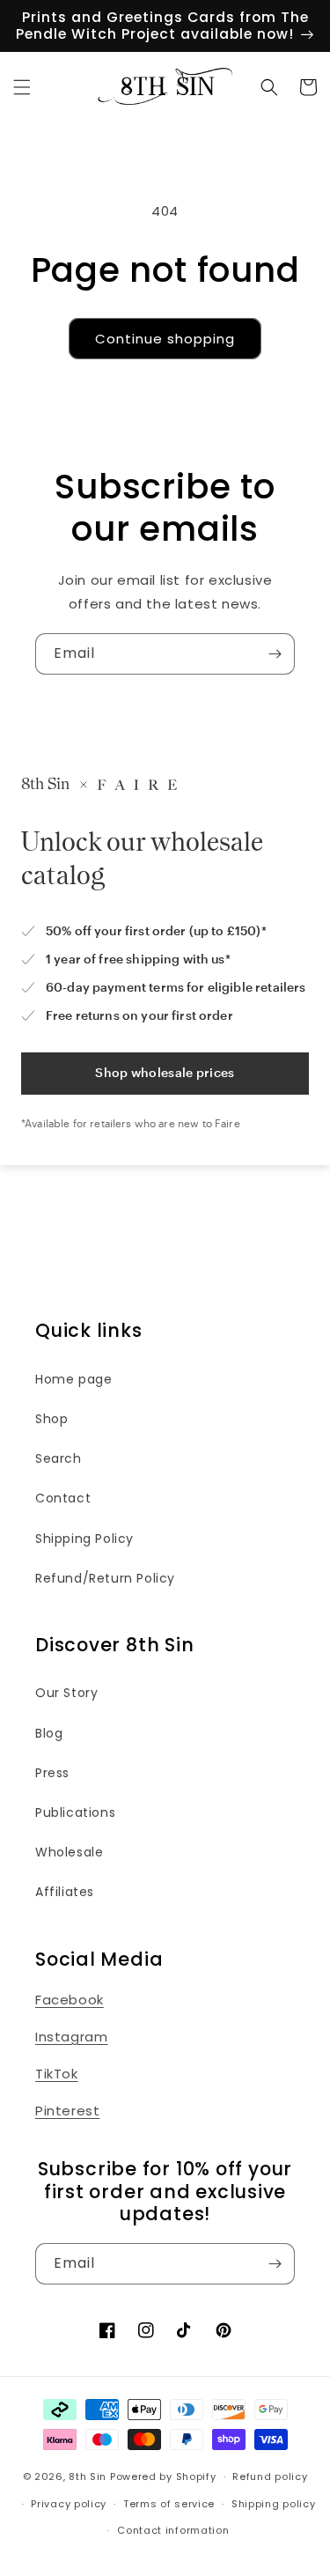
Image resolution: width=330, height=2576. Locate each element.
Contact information (173, 2530)
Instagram (71, 2037)
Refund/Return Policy (105, 1578)
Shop (51, 1419)
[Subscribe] (275, 654)
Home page (73, 1379)
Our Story (66, 1693)
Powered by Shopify (163, 2476)
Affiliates (65, 1892)
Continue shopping (165, 339)
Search (59, 1458)
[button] (22, 87)
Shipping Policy (84, 1539)
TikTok (57, 2074)
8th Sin (88, 2476)
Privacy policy (69, 2504)
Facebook (70, 2000)
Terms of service (169, 2504)
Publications (75, 1812)
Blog (49, 1733)
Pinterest (67, 2111)
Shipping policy (274, 2504)
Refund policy (270, 2476)
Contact (63, 1498)
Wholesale (69, 1852)
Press (52, 1773)
